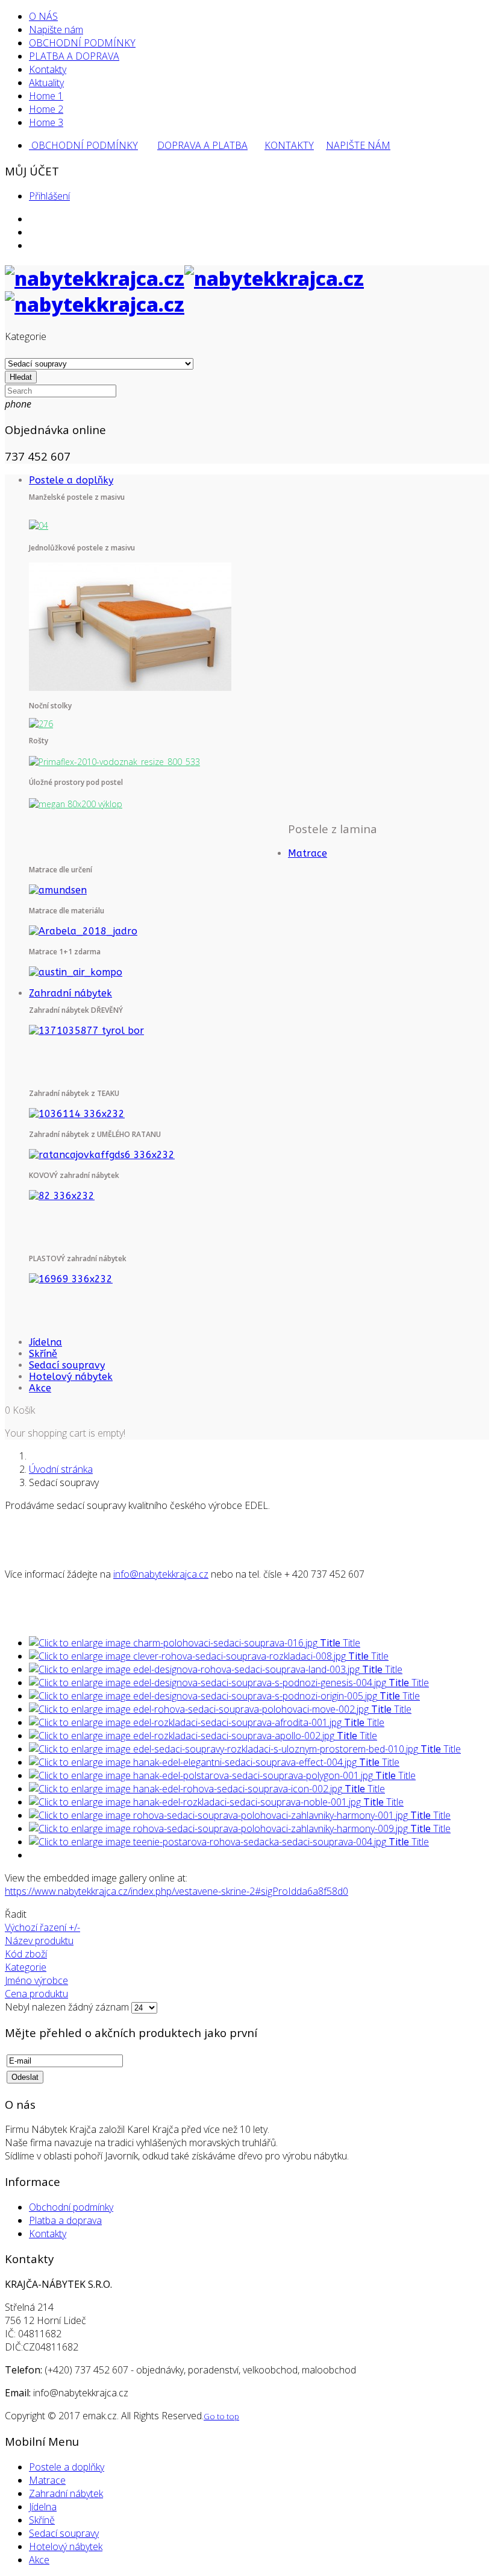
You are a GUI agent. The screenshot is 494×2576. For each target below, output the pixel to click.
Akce (40, 1388)
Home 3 (46, 122)
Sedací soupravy (67, 1365)
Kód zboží (26, 1954)
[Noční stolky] (41, 723)
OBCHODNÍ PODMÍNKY (82, 43)
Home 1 (46, 96)
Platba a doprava (65, 2220)
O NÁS (43, 16)
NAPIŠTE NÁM (358, 145)
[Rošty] (114, 761)
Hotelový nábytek (71, 1377)
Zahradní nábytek (70, 993)
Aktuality (46, 83)
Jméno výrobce (36, 1980)
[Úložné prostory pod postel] (76, 803)
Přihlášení (49, 196)
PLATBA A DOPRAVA (74, 56)
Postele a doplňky (71, 480)
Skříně (43, 1354)
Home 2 (46, 109)
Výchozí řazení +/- (42, 1927)
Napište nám (56, 30)
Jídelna (45, 1342)
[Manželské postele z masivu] (39, 525)
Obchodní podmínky (71, 2207)
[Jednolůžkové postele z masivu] (130, 625)
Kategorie (26, 1967)
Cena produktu (36, 1994)
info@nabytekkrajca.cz (161, 1574)
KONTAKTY (289, 145)
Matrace (308, 853)
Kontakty (48, 69)
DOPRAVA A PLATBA (202, 145)
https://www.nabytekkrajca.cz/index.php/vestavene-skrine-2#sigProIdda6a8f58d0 (177, 1891)
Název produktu (39, 1941)
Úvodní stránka (61, 1469)
